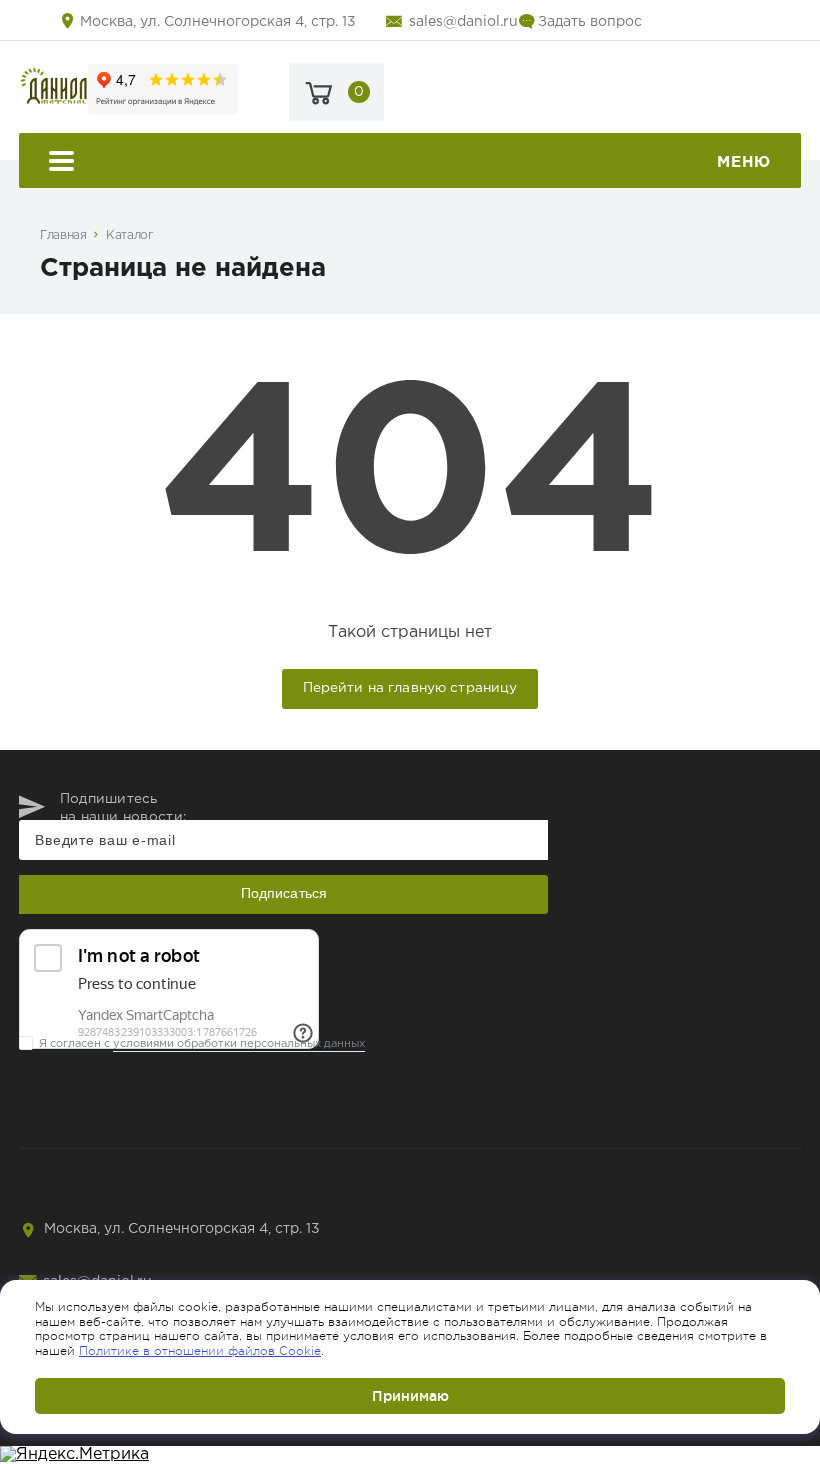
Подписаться (284, 893)
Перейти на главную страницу (410, 688)
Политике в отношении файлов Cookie (200, 1351)
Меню (743, 162)
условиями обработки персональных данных (239, 1044)
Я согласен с (202, 1044)
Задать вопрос (590, 22)
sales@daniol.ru (463, 22)
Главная (63, 235)
